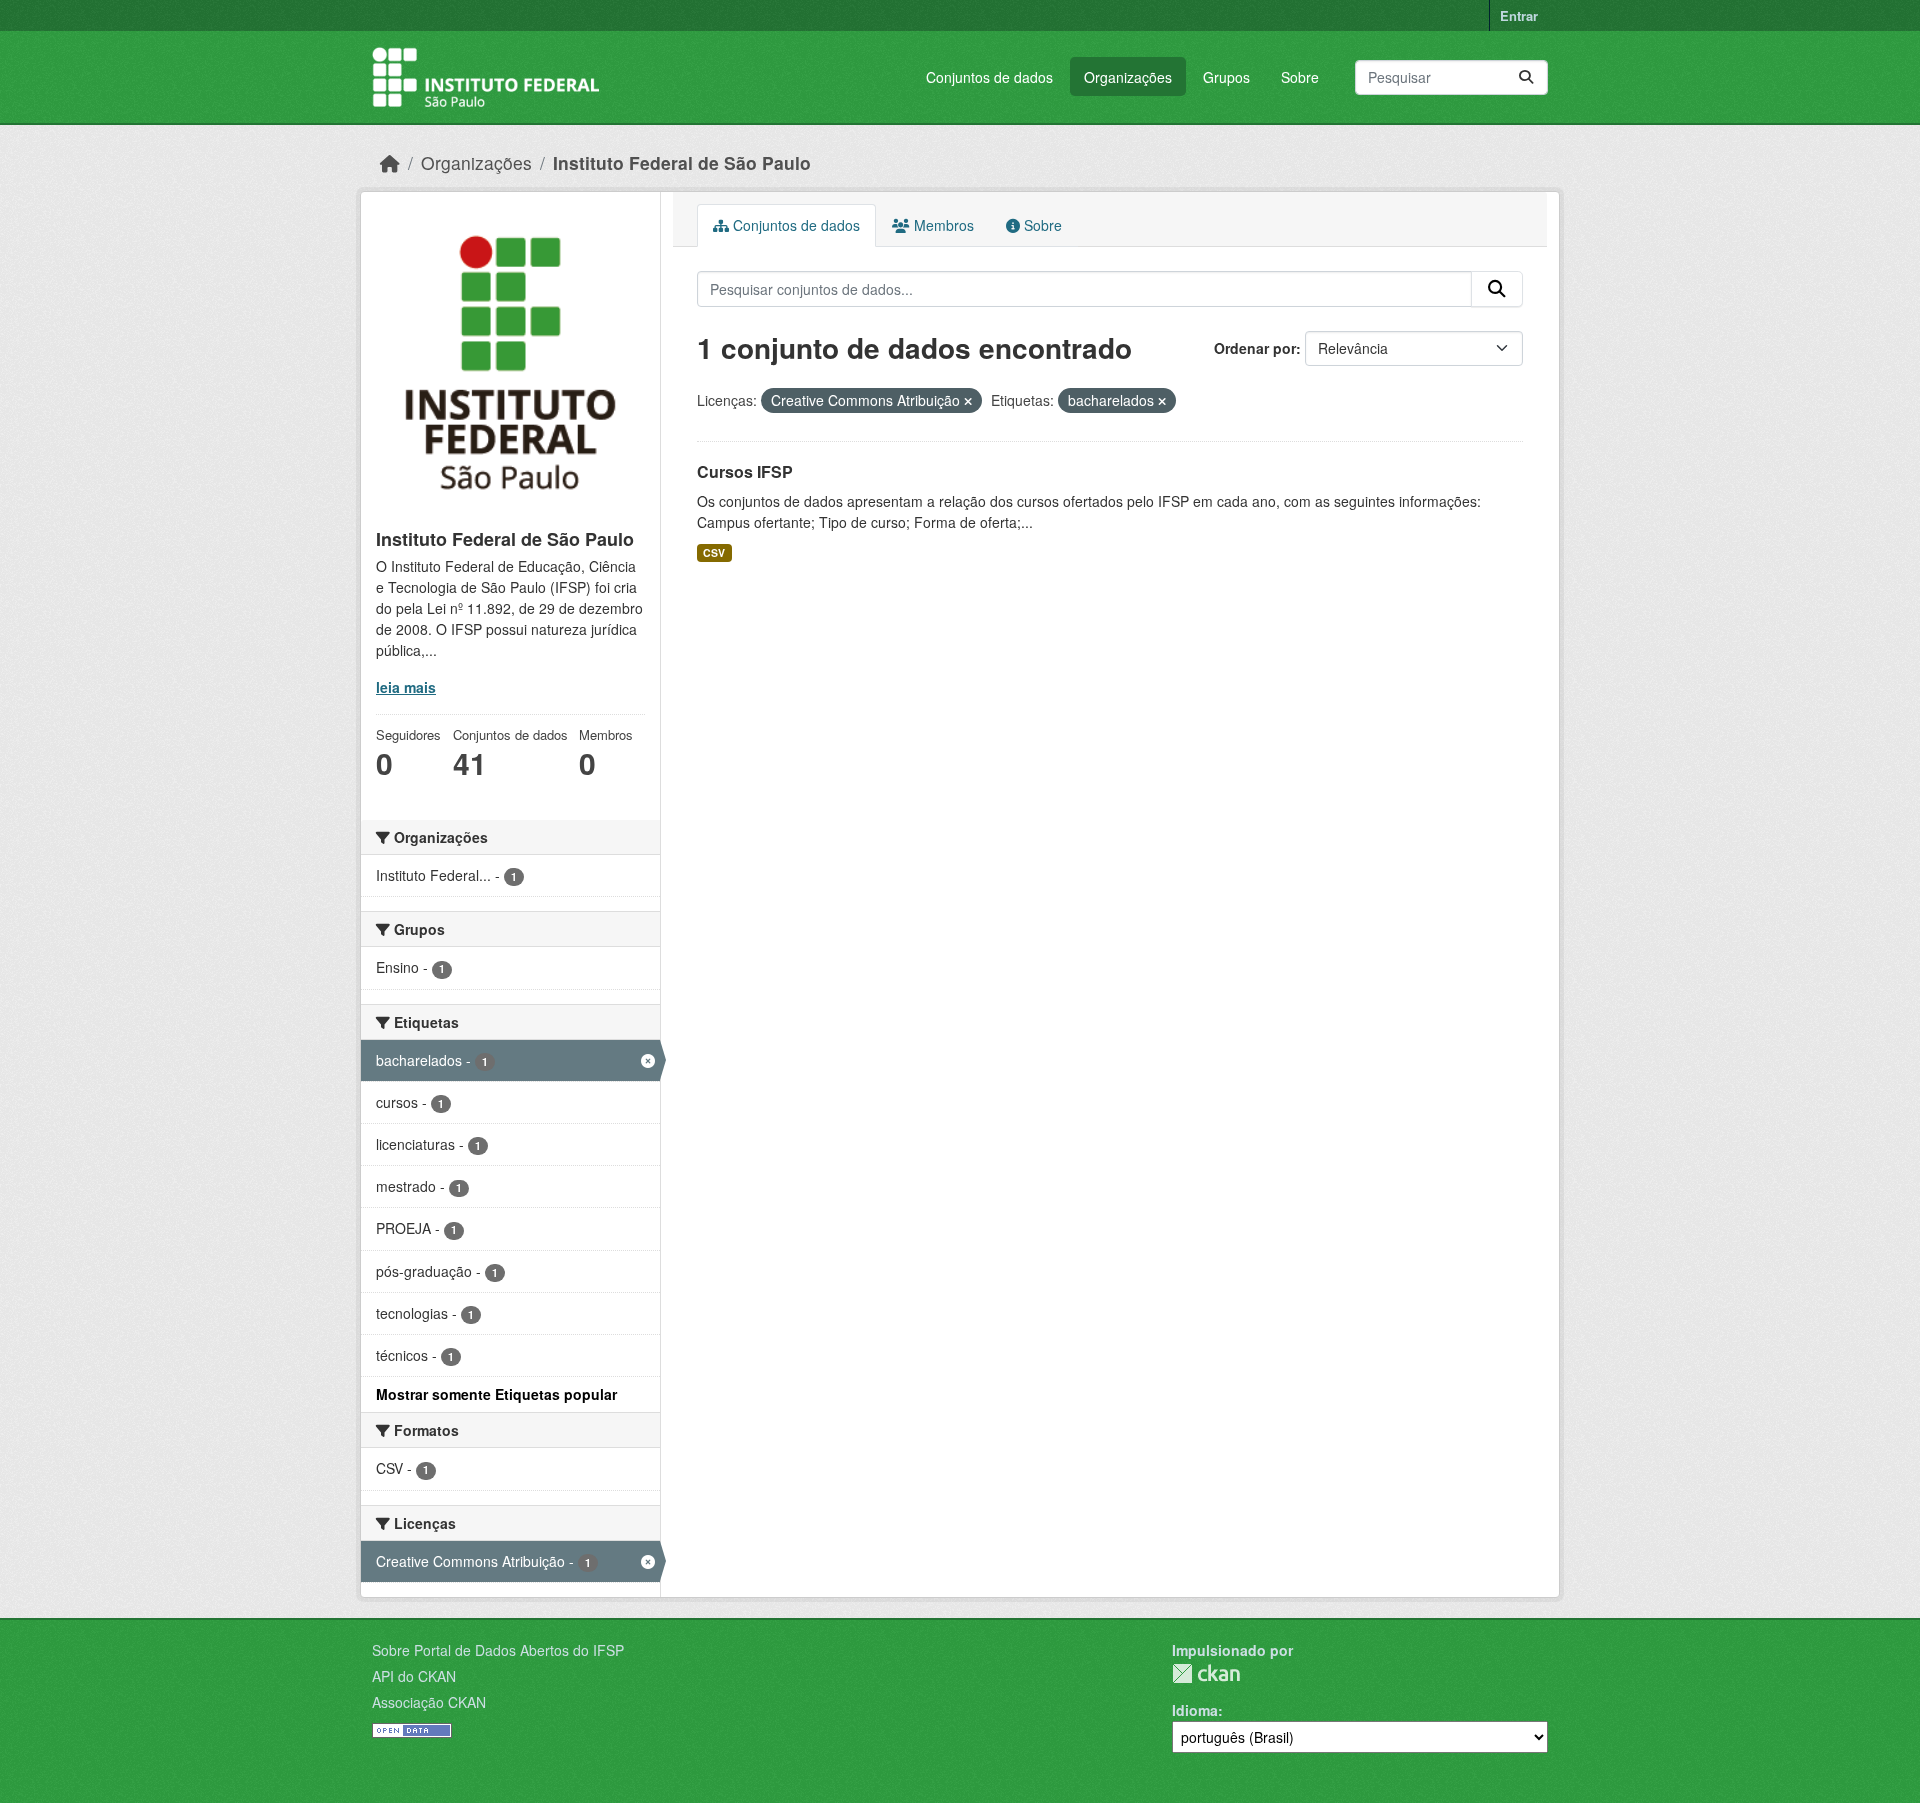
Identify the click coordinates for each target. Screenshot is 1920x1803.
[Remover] (968, 401)
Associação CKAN (429, 1702)
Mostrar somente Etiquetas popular (496, 1394)
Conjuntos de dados (989, 77)
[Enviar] (1526, 77)
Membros (942, 225)
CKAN (1206, 1673)
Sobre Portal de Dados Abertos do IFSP (498, 1650)
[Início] (390, 162)
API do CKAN (414, 1676)
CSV (714, 552)
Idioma (1195, 1710)
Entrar (1519, 15)
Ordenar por (1255, 348)
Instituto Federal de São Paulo (682, 162)
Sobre (1300, 77)
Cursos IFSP (745, 471)
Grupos (1226, 77)
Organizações (1128, 77)
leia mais (406, 687)
